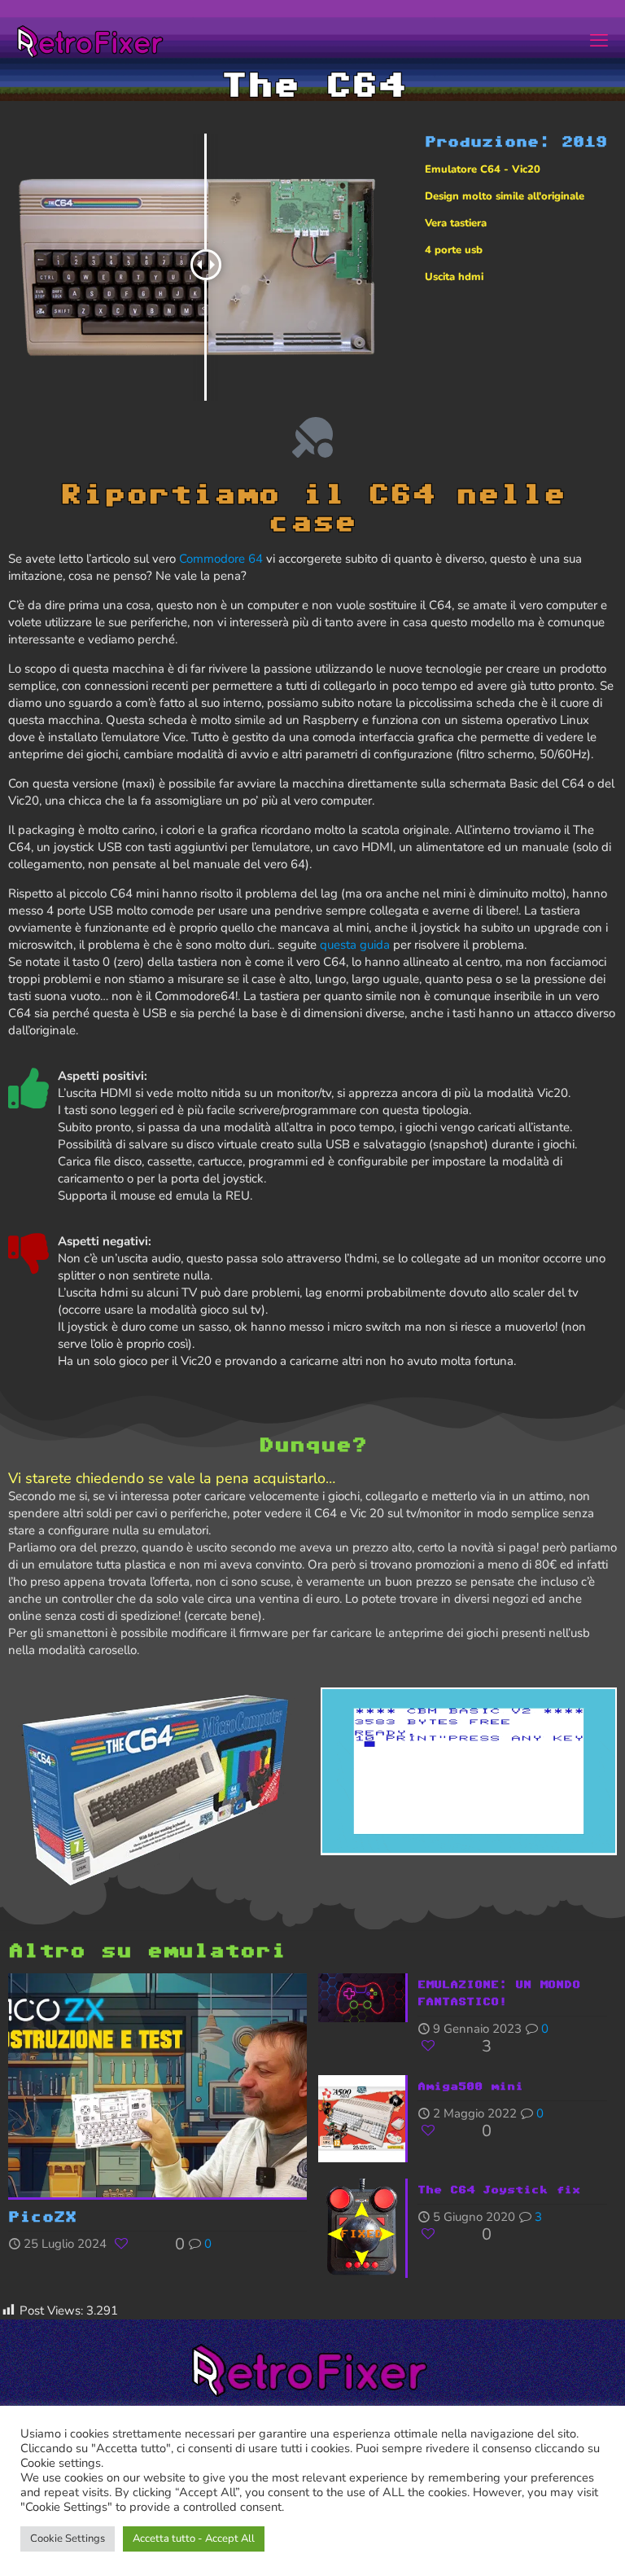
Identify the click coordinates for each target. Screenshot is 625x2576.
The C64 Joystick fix (499, 2189)
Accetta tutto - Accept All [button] (194, 2539)
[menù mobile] (599, 41)
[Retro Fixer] (92, 41)
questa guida (355, 945)
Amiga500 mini (470, 2086)
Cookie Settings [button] (68, 2539)
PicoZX (42, 2216)
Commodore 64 (221, 559)
